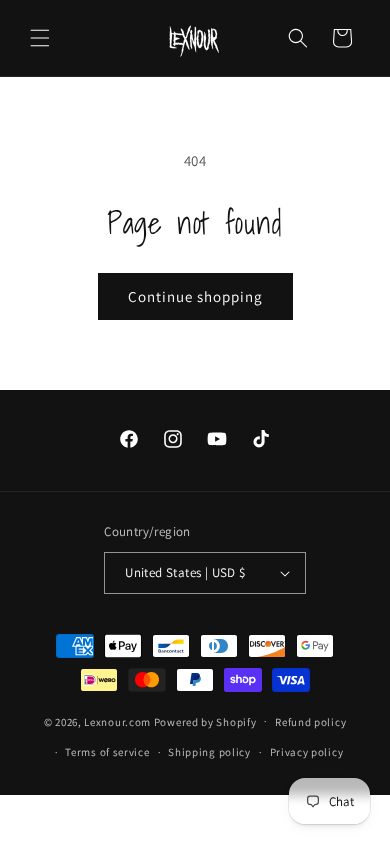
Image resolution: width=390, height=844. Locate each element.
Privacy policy (307, 752)
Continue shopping (195, 296)
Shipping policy (209, 752)
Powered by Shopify (205, 721)
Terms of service (107, 752)
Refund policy (310, 722)
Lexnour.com (117, 721)
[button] (40, 38)
